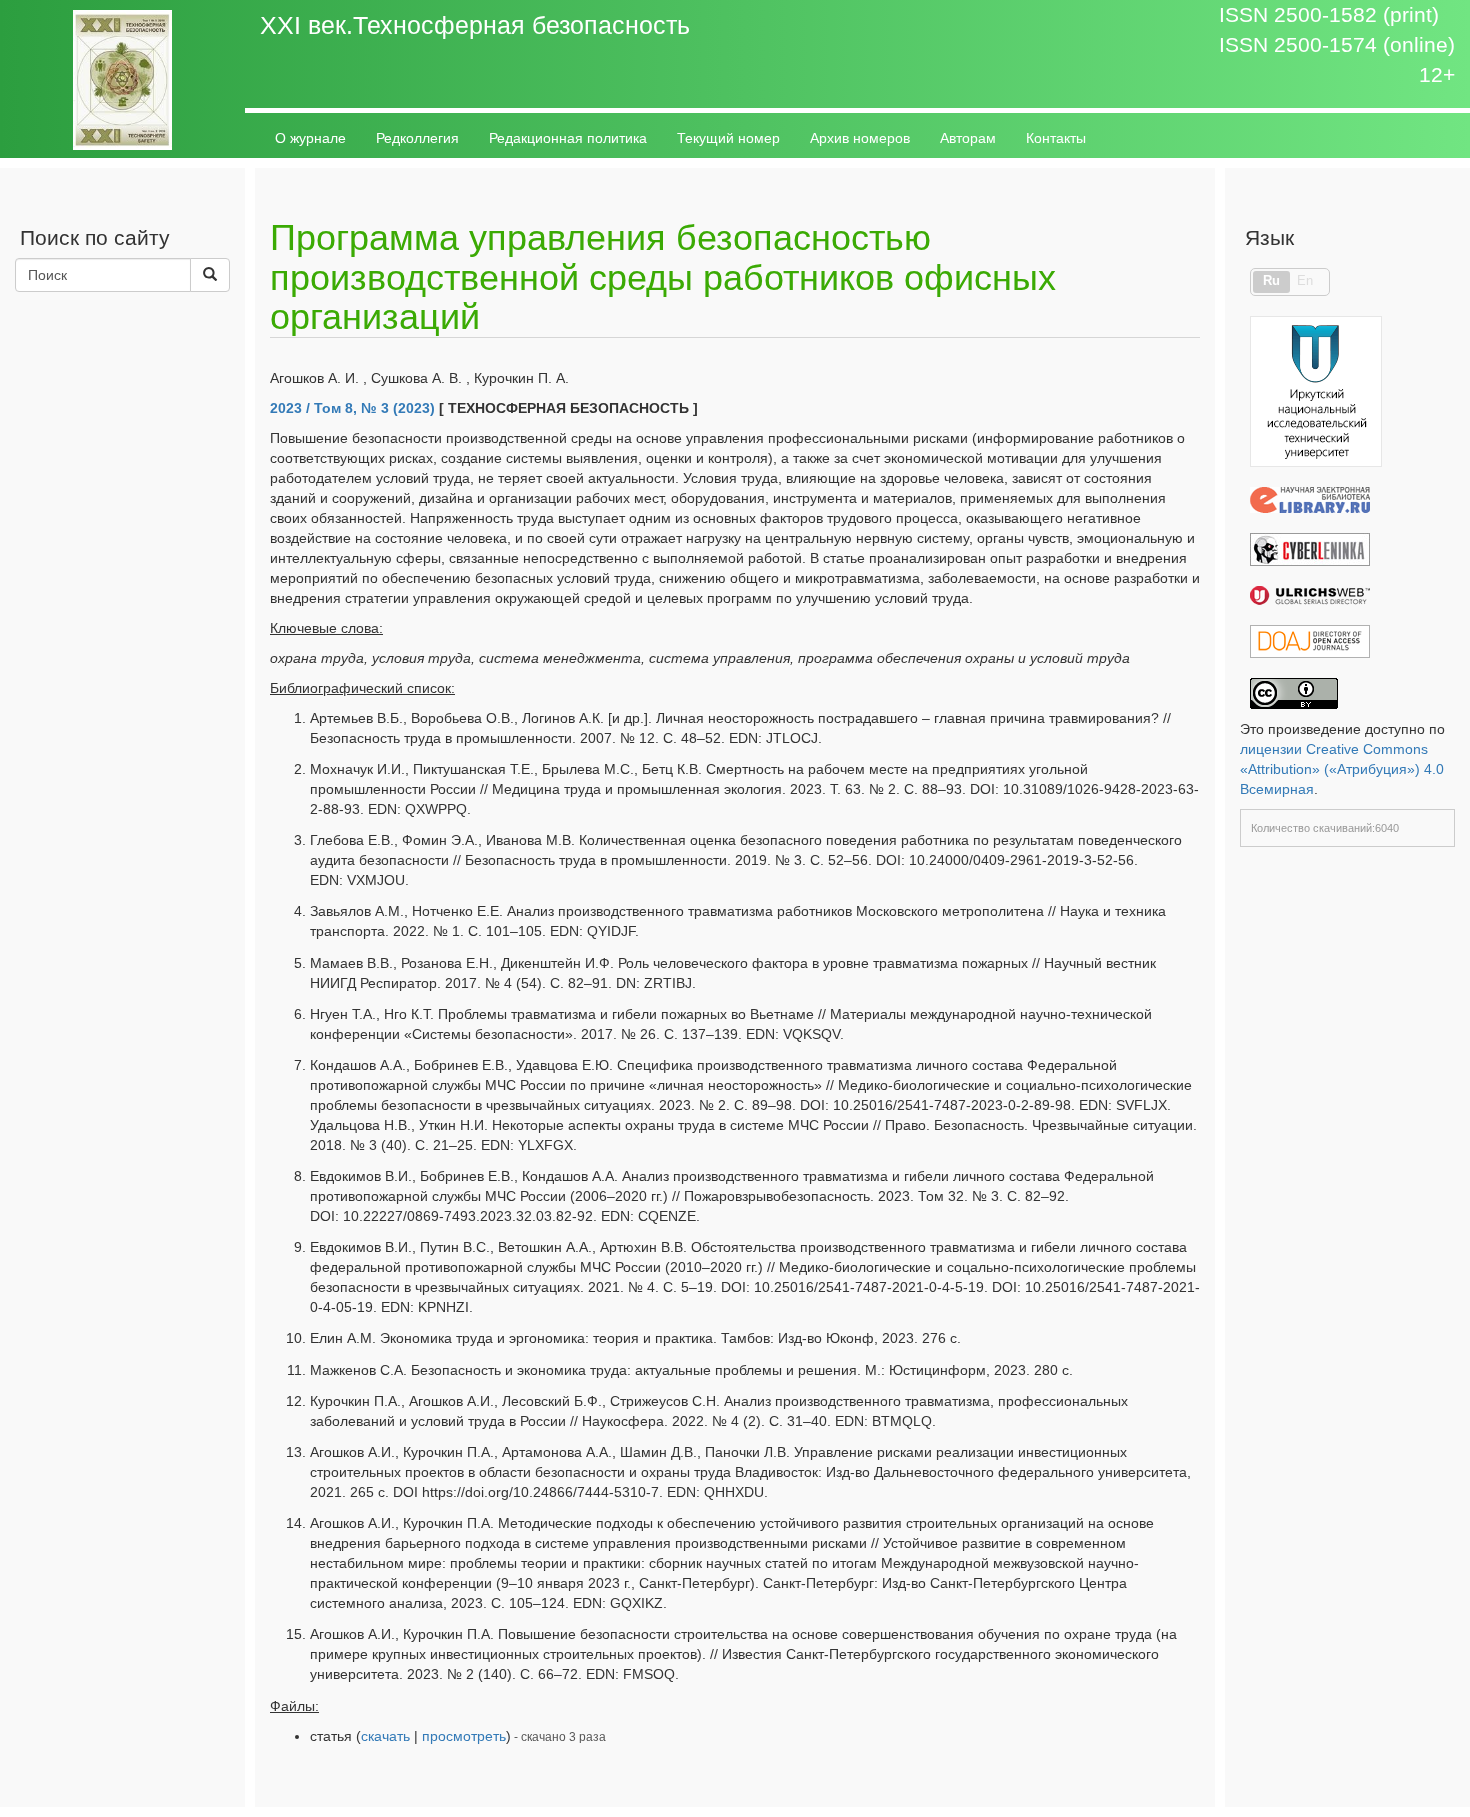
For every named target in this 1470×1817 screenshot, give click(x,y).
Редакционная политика (568, 138)
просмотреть (464, 1736)
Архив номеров (860, 138)
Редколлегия (417, 138)
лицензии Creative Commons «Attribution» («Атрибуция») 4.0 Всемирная (1342, 769)
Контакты (1056, 138)
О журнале (310, 138)
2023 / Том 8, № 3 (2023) (352, 408)
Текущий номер (728, 138)
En (1305, 281)
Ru (1271, 281)
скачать (385, 1736)
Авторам (968, 138)
